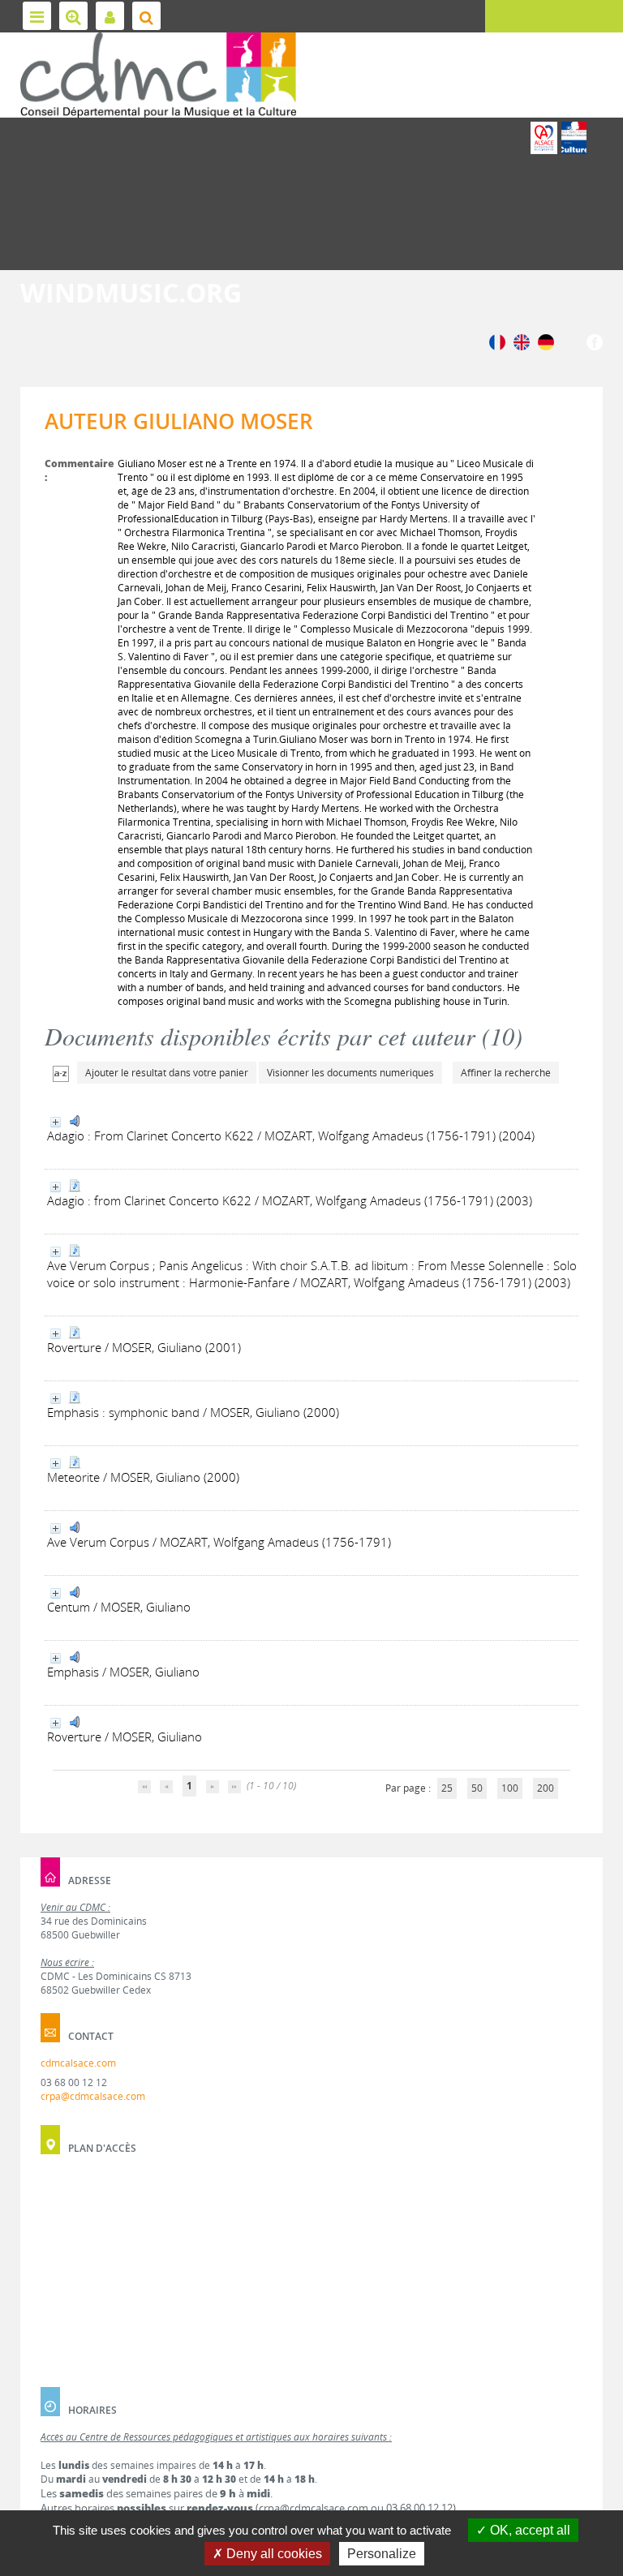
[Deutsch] (546, 341)
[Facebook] (595, 341)
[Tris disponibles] (61, 1073)
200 (546, 1788)
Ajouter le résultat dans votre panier (167, 1073)
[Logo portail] (158, 75)
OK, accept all (528, 2530)
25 (447, 1788)
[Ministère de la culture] (574, 138)
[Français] (497, 341)
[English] (522, 341)
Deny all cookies (273, 2554)
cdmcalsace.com (78, 2063)
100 (510, 1788)
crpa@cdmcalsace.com (93, 2096)
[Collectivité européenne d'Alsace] (544, 138)
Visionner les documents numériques (350, 1073)
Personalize (382, 2554)
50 (477, 1788)
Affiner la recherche (506, 1073)
